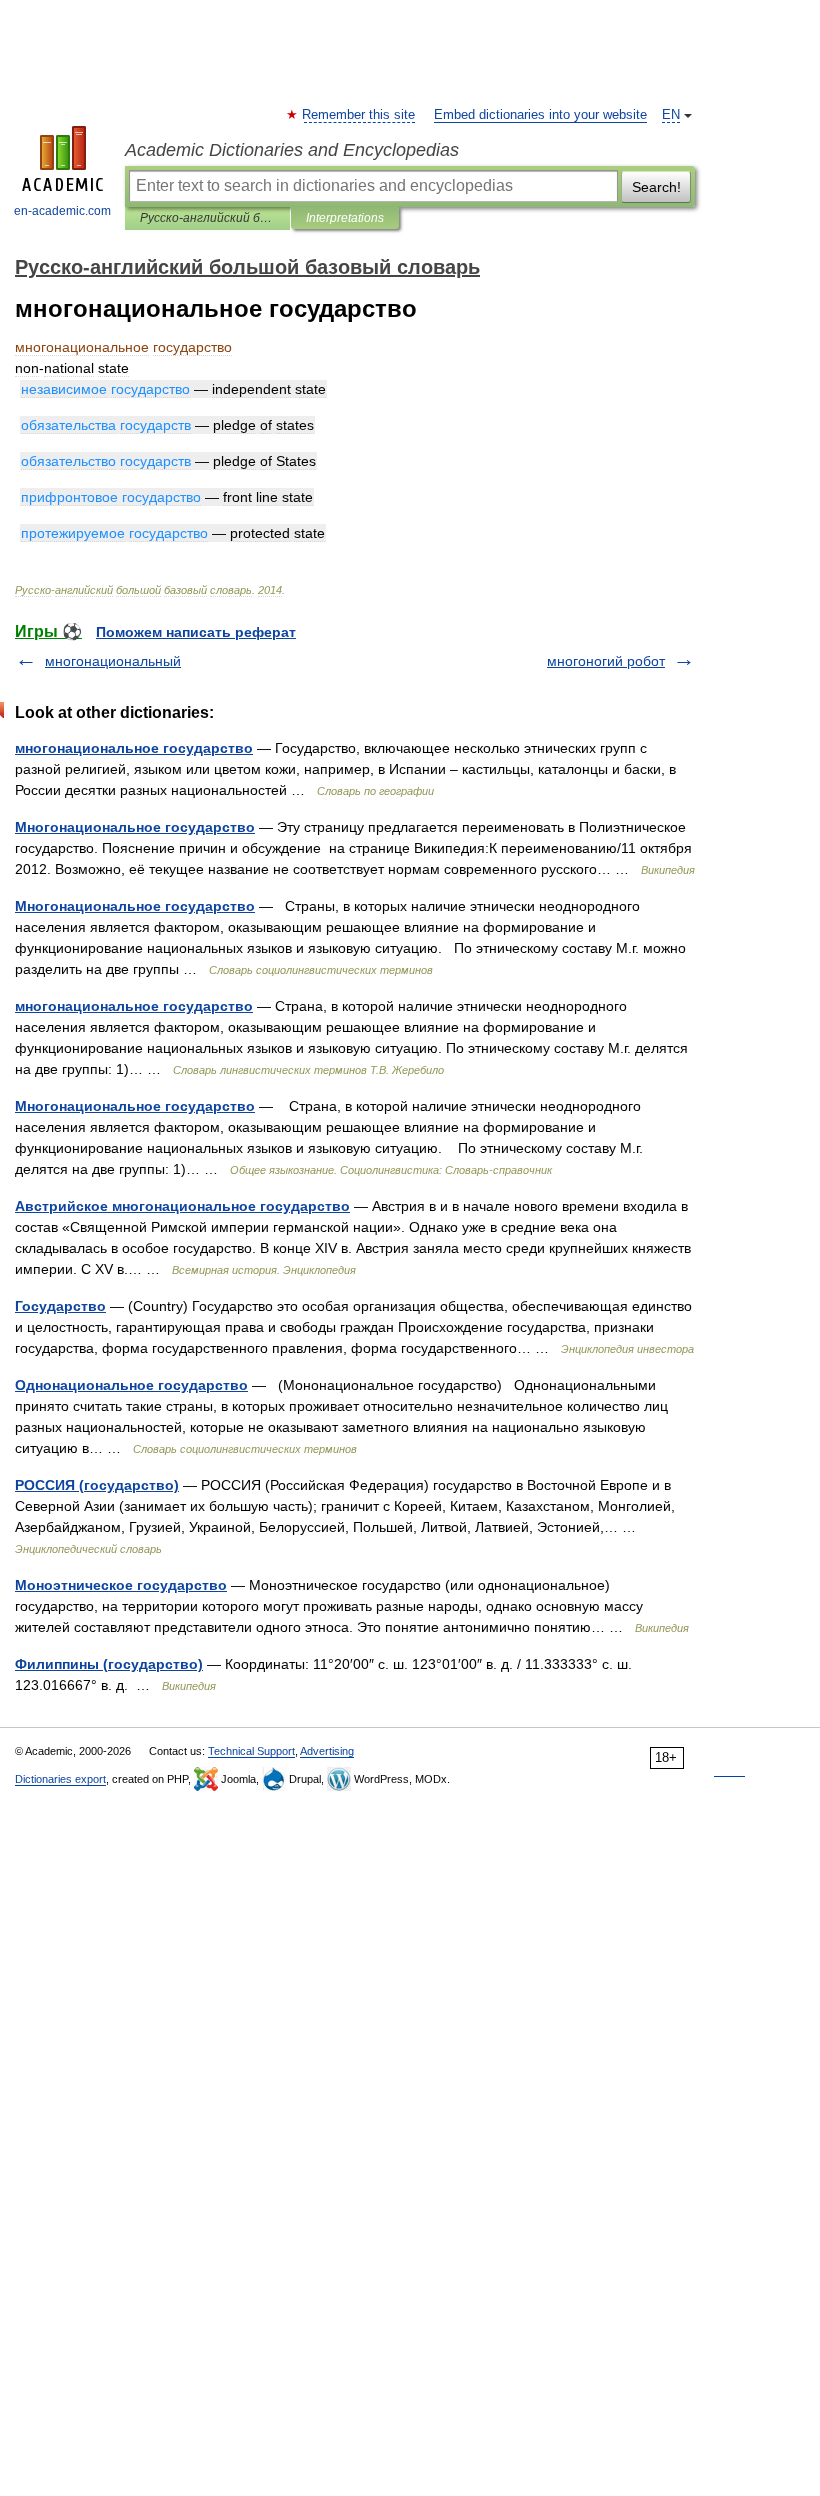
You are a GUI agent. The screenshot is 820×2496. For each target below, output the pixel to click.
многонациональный (113, 661)
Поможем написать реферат (196, 632)
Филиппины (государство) (109, 1664)
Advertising (327, 1751)
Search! (656, 187)
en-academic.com (62, 211)
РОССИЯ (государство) (97, 1485)
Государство (60, 1306)
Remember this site (359, 115)
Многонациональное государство (135, 827)
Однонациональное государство (131, 1385)
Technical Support (251, 1751)
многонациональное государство (134, 748)
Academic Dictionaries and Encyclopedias (292, 150)
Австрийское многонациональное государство (182, 1206)
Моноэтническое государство (121, 1585)
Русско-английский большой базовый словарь (207, 218)
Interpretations (345, 218)
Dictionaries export (60, 1779)
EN (671, 115)
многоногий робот (606, 661)
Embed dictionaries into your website (540, 115)
